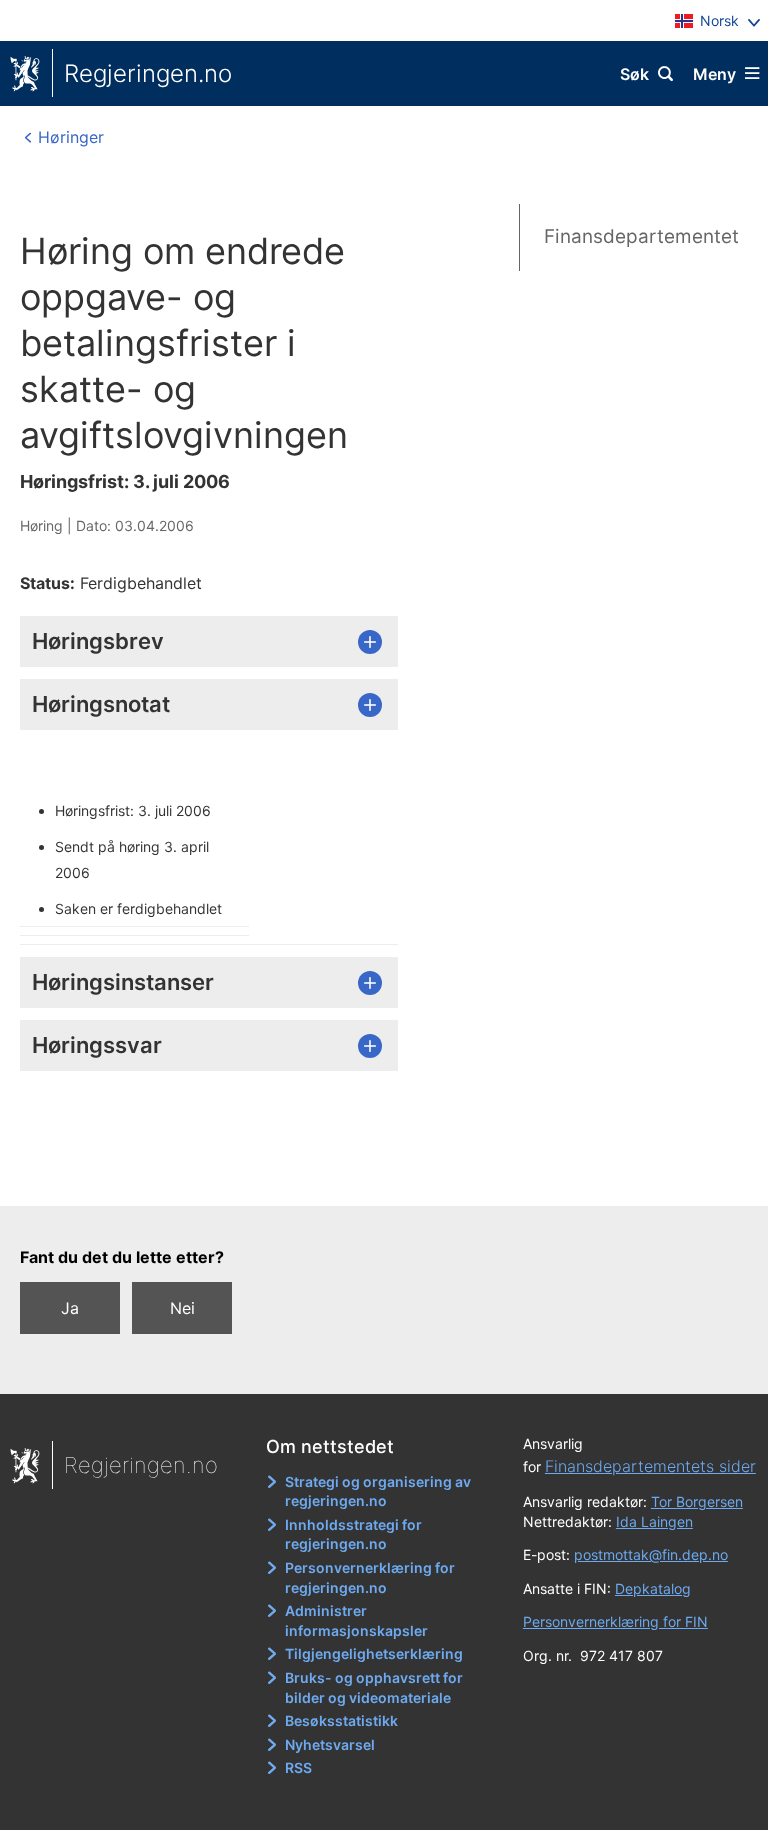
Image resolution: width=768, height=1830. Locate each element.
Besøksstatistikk (341, 1720)
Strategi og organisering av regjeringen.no (378, 1491)
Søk (634, 74)
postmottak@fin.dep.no (651, 1554)
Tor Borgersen (697, 1501)
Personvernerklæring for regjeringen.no (370, 1577)
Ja (70, 1308)
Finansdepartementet (641, 236)
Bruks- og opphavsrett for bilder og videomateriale (374, 1687)
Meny (714, 74)
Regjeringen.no (148, 73)
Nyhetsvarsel (330, 1744)
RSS (298, 1767)
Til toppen (374, 1177)
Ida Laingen (654, 1521)
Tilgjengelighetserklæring (374, 1653)
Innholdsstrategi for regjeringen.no (353, 1534)
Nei (182, 1308)
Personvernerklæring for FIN (615, 1621)
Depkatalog (653, 1588)
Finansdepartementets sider (650, 1466)
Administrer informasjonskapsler (356, 1620)
